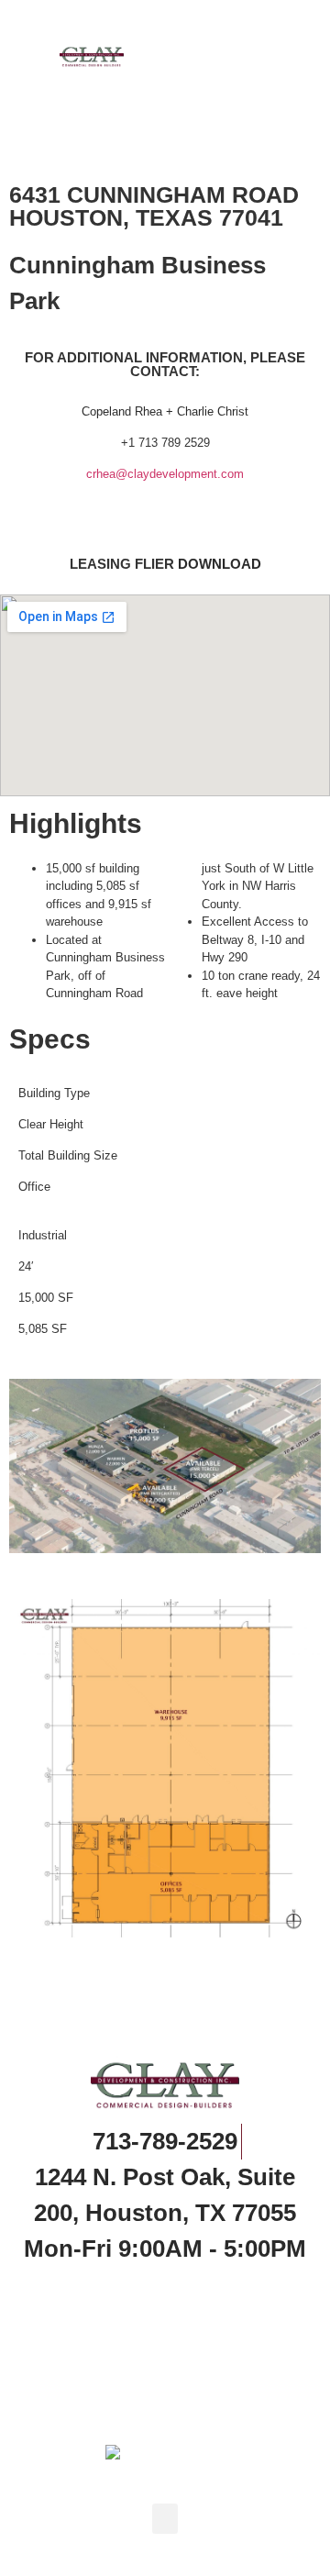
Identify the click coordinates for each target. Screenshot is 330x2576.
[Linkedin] (165, 2290)
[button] (250, 55)
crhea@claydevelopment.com (165, 474)
